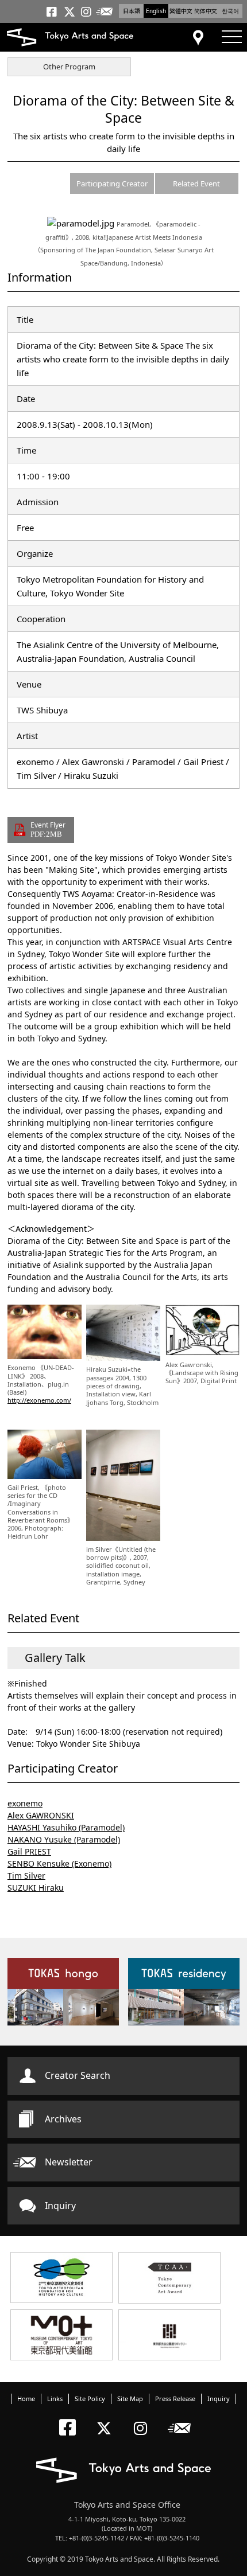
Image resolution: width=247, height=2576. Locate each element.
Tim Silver (26, 1876)
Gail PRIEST (29, 1851)
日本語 (132, 11)
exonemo (25, 1803)
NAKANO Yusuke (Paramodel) (64, 1839)
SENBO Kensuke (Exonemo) (59, 1863)
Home (26, 2399)
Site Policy (90, 2399)
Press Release (175, 2399)
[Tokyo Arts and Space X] (107, 2419)
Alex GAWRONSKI (41, 1815)
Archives (63, 2119)
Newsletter (69, 2162)
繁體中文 (181, 11)
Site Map (130, 2399)
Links (55, 2399)
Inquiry (60, 2206)
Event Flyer (48, 829)
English (156, 11)
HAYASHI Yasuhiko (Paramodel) (66, 1827)
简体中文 (206, 11)
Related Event (196, 184)
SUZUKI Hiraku (36, 1888)
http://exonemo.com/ (39, 1400)
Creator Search (78, 2075)
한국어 (230, 11)
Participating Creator (112, 184)
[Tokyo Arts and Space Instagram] (144, 2419)
